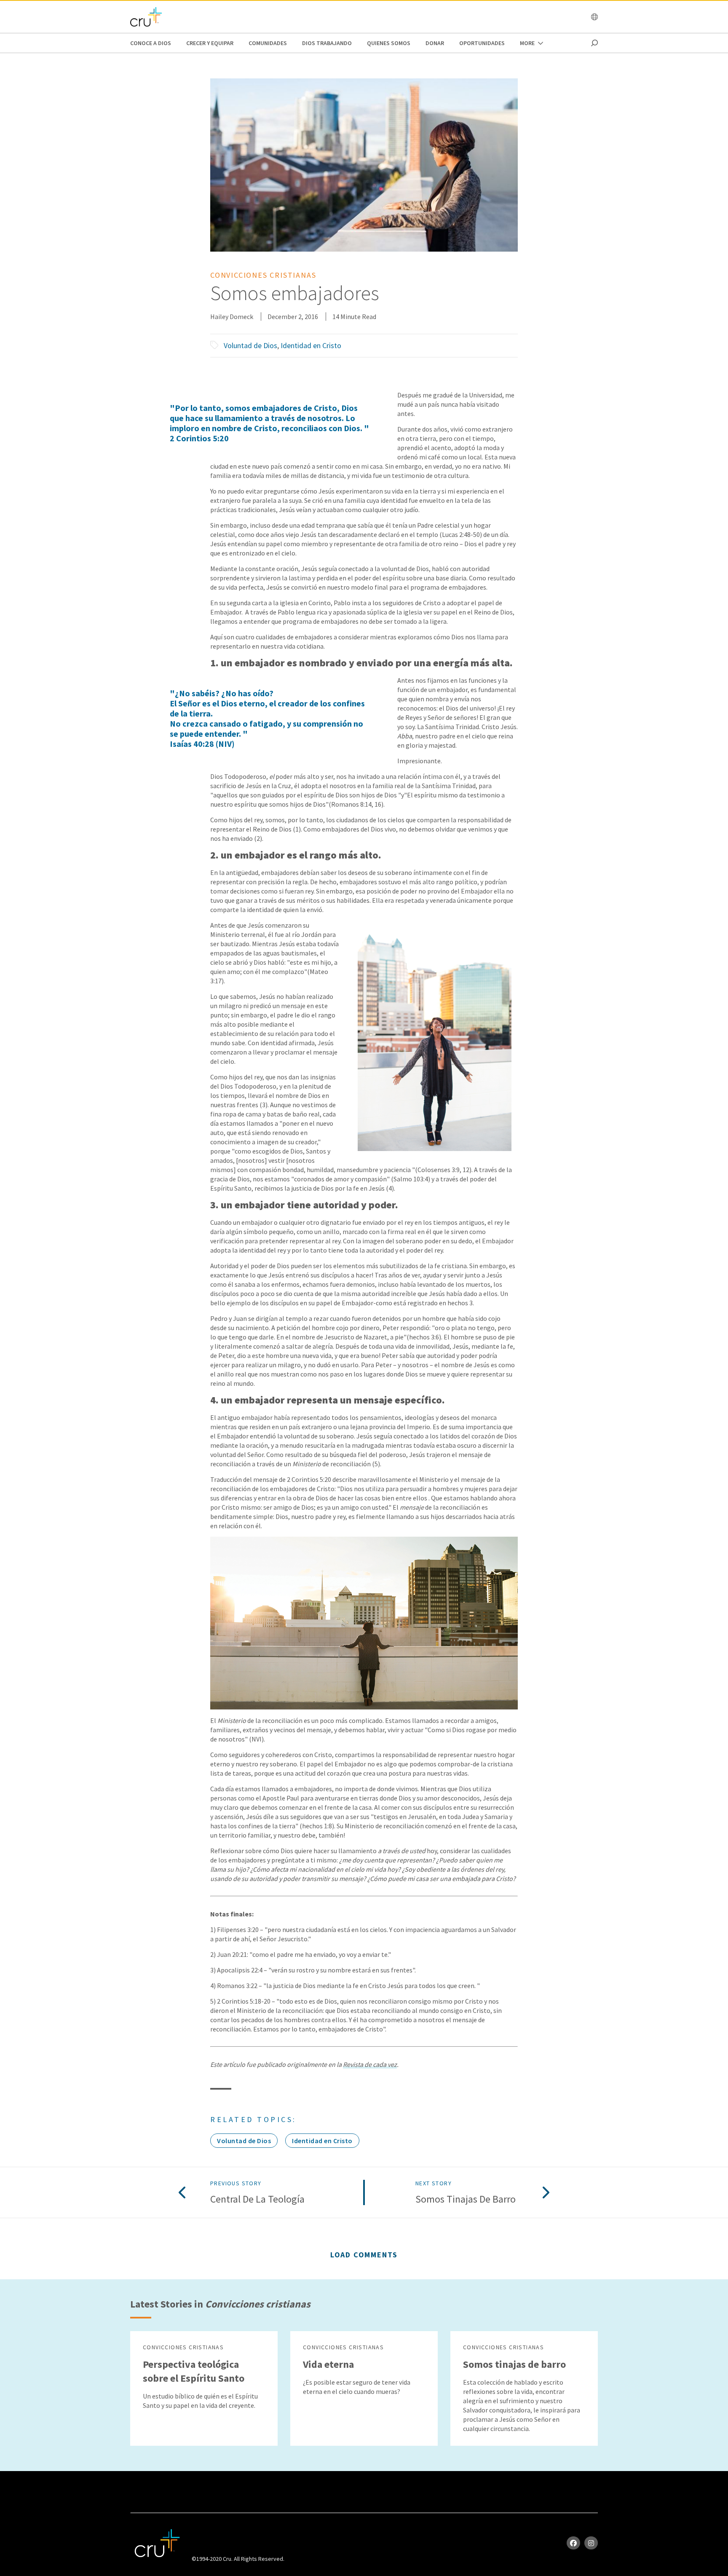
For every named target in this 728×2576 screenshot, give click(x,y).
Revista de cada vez (370, 2064)
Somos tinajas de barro (466, 2199)
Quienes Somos (389, 43)
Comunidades (268, 43)
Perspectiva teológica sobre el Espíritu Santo (194, 2371)
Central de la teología (257, 2199)
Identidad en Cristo (311, 345)
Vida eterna (328, 2364)
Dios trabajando (327, 43)
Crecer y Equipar (210, 43)
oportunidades (482, 43)
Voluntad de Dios (250, 345)
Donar (435, 43)
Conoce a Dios (151, 43)
